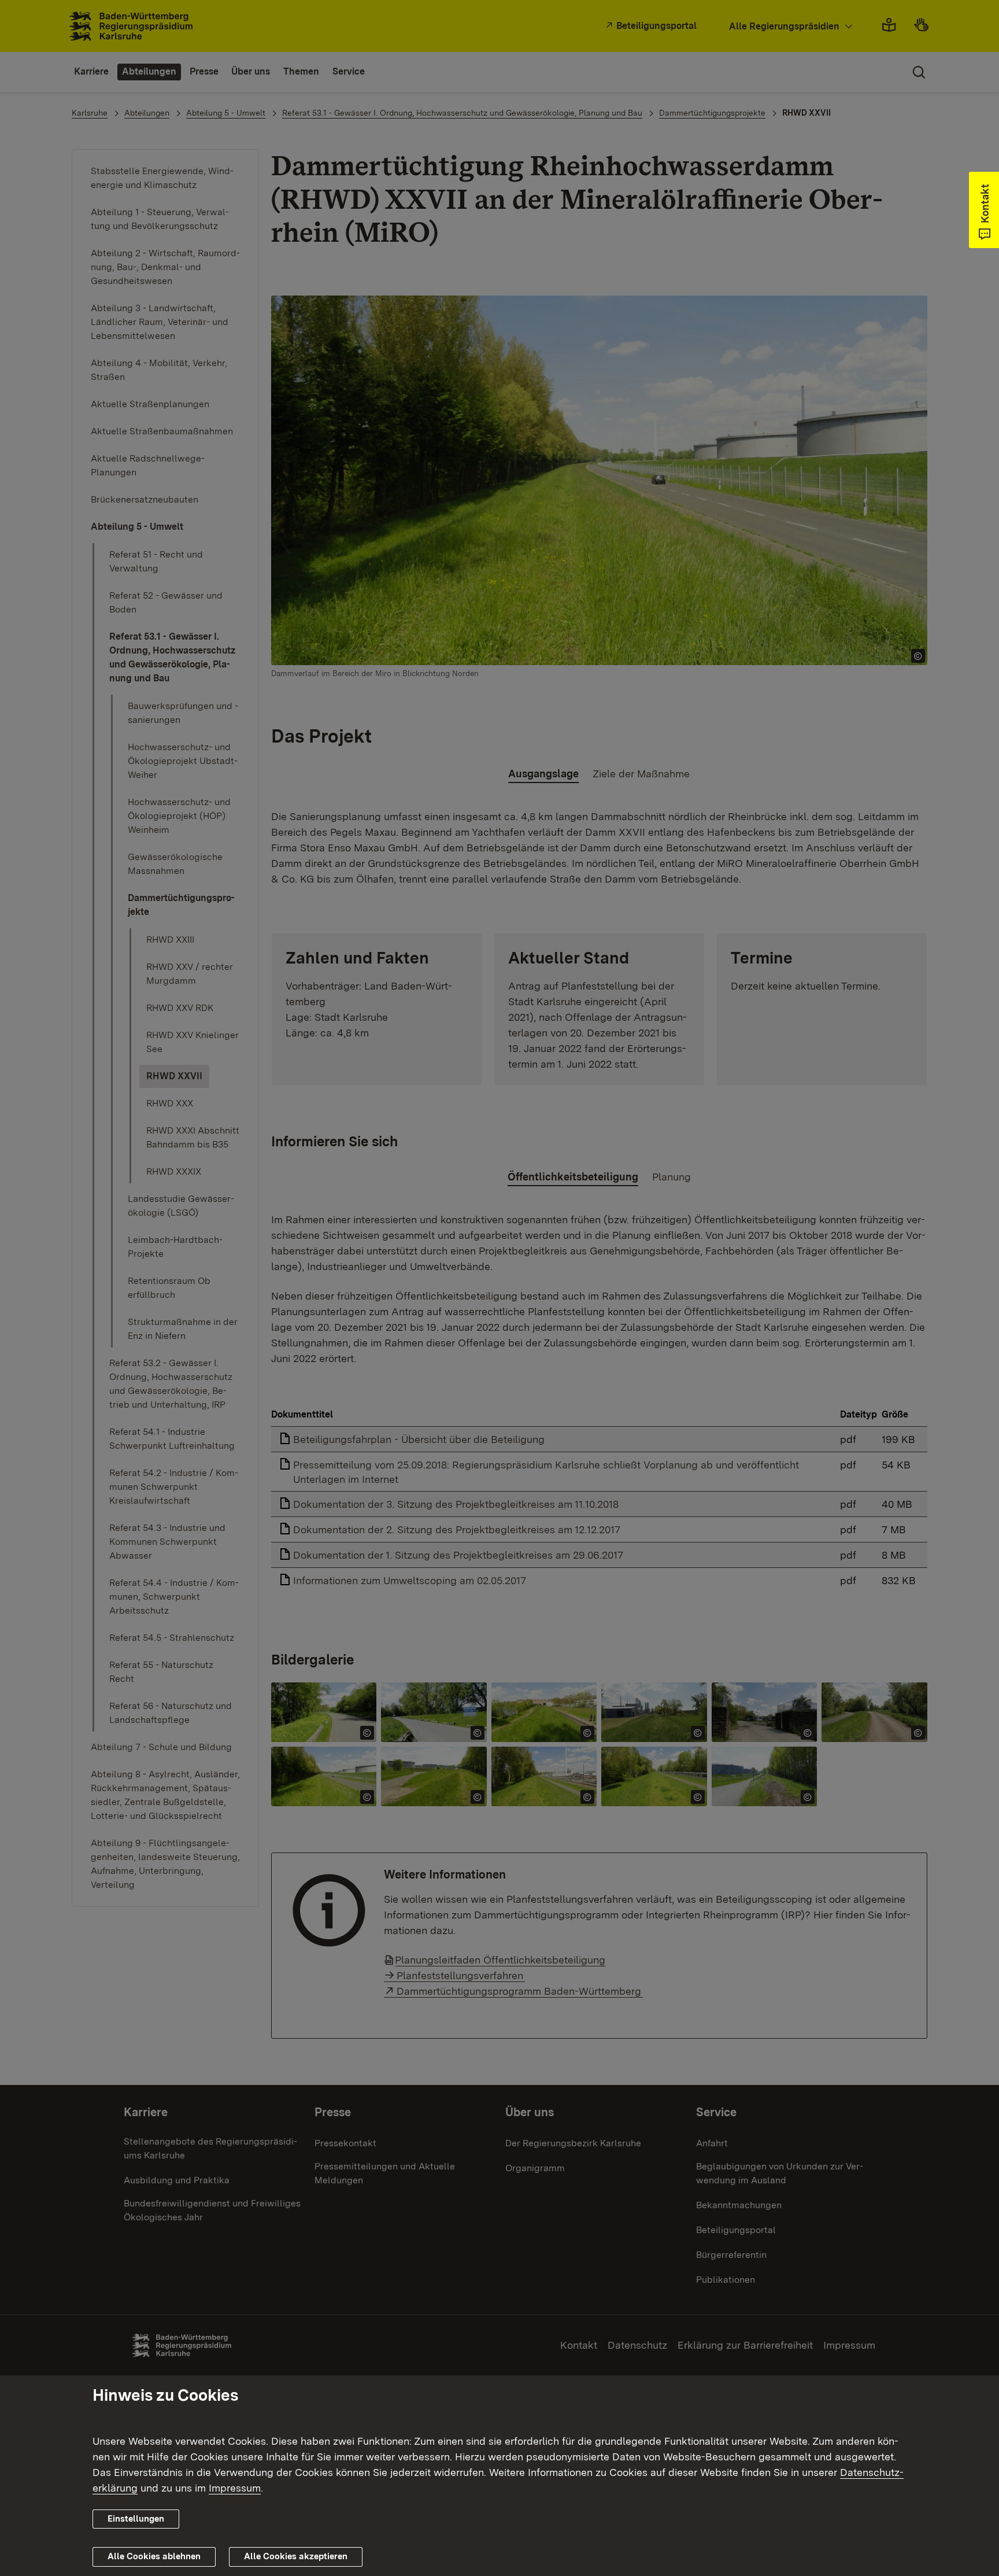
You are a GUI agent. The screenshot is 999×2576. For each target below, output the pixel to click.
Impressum (235, 2488)
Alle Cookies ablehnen (154, 2556)
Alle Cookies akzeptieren (296, 2556)
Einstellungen (136, 2519)
